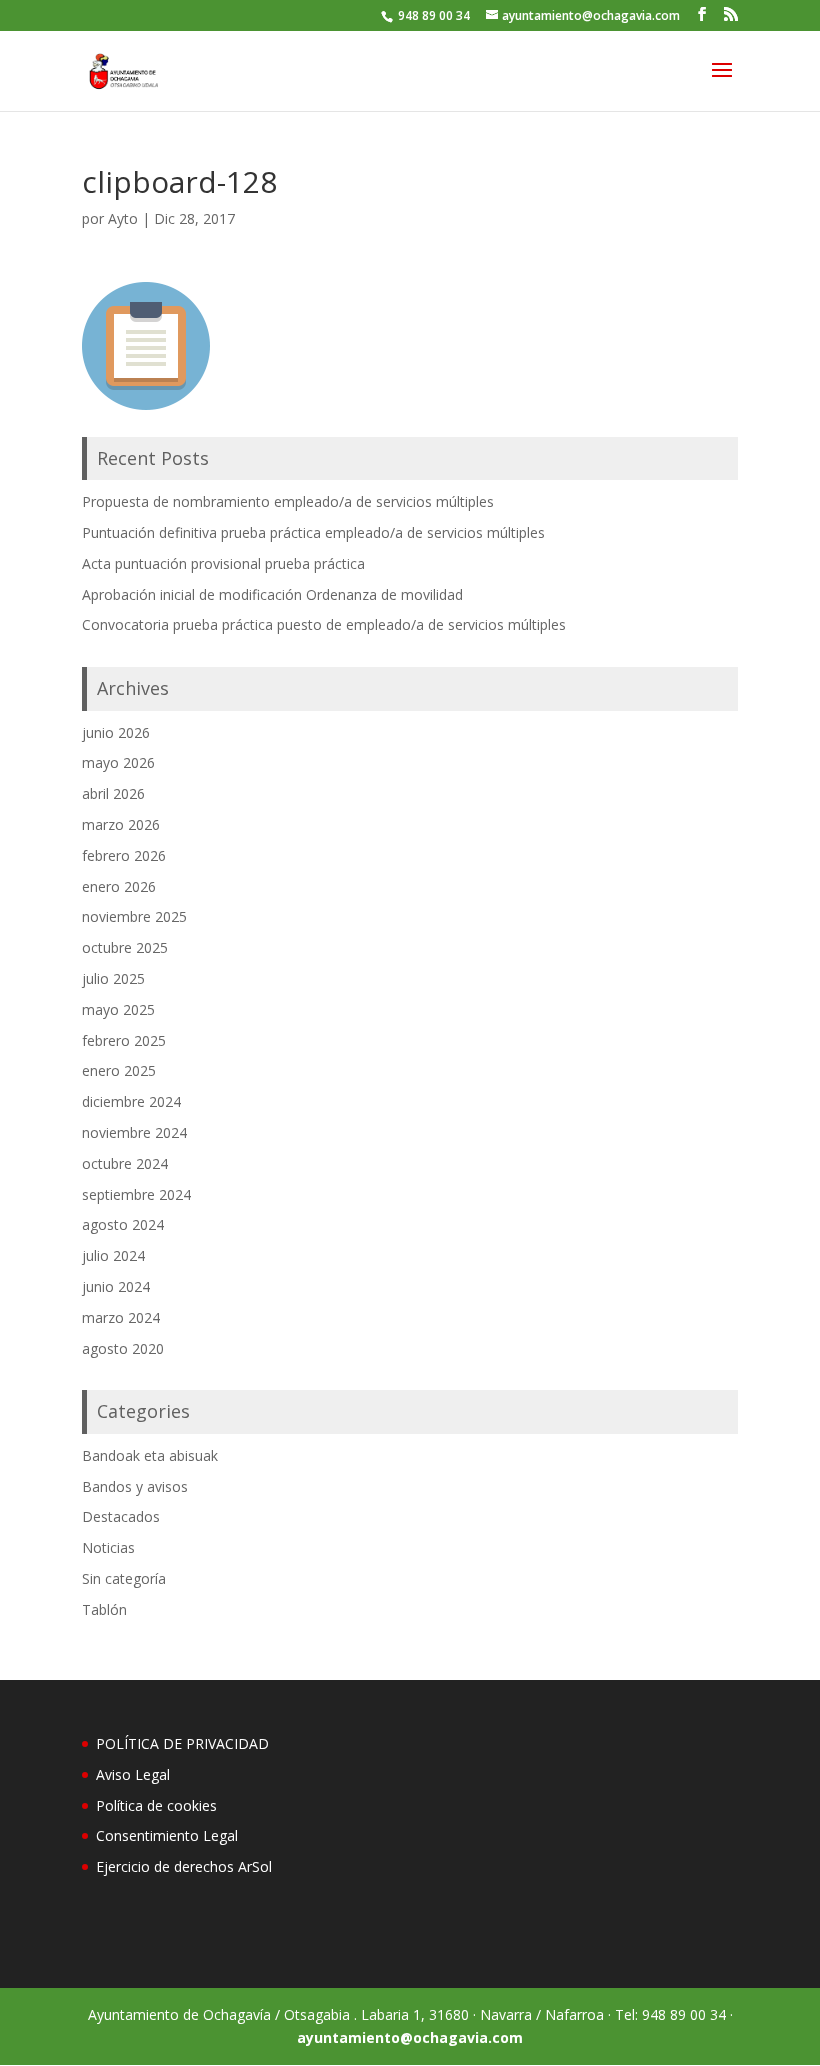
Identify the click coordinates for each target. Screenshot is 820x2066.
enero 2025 (119, 1070)
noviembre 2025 (134, 916)
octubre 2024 (125, 1163)
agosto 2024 (123, 1224)
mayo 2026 (118, 762)
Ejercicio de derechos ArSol (184, 1866)
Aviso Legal (133, 1774)
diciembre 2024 (131, 1101)
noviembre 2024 (134, 1132)
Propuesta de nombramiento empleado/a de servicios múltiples (288, 501)
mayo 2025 (118, 1009)
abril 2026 (113, 793)
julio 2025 (113, 978)
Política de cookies (156, 1805)
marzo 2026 (121, 824)
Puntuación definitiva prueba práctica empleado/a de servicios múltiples (313, 532)
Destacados (121, 1516)
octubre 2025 (125, 947)
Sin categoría (124, 1578)
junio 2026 (116, 732)
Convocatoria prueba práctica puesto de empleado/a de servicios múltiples (324, 624)
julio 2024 (113, 1255)
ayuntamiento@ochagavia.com (410, 2037)
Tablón (104, 1609)
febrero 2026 (124, 855)
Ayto (123, 218)
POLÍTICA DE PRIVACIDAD (182, 1743)
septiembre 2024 (136, 1194)
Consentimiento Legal (167, 1835)
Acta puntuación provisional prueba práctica (223, 563)
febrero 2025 (124, 1040)
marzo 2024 (121, 1317)
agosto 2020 (123, 1348)
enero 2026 (119, 886)
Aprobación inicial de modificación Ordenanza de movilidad (272, 594)
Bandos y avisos (135, 1486)
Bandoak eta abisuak (150, 1455)
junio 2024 (116, 1286)
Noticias (108, 1547)
